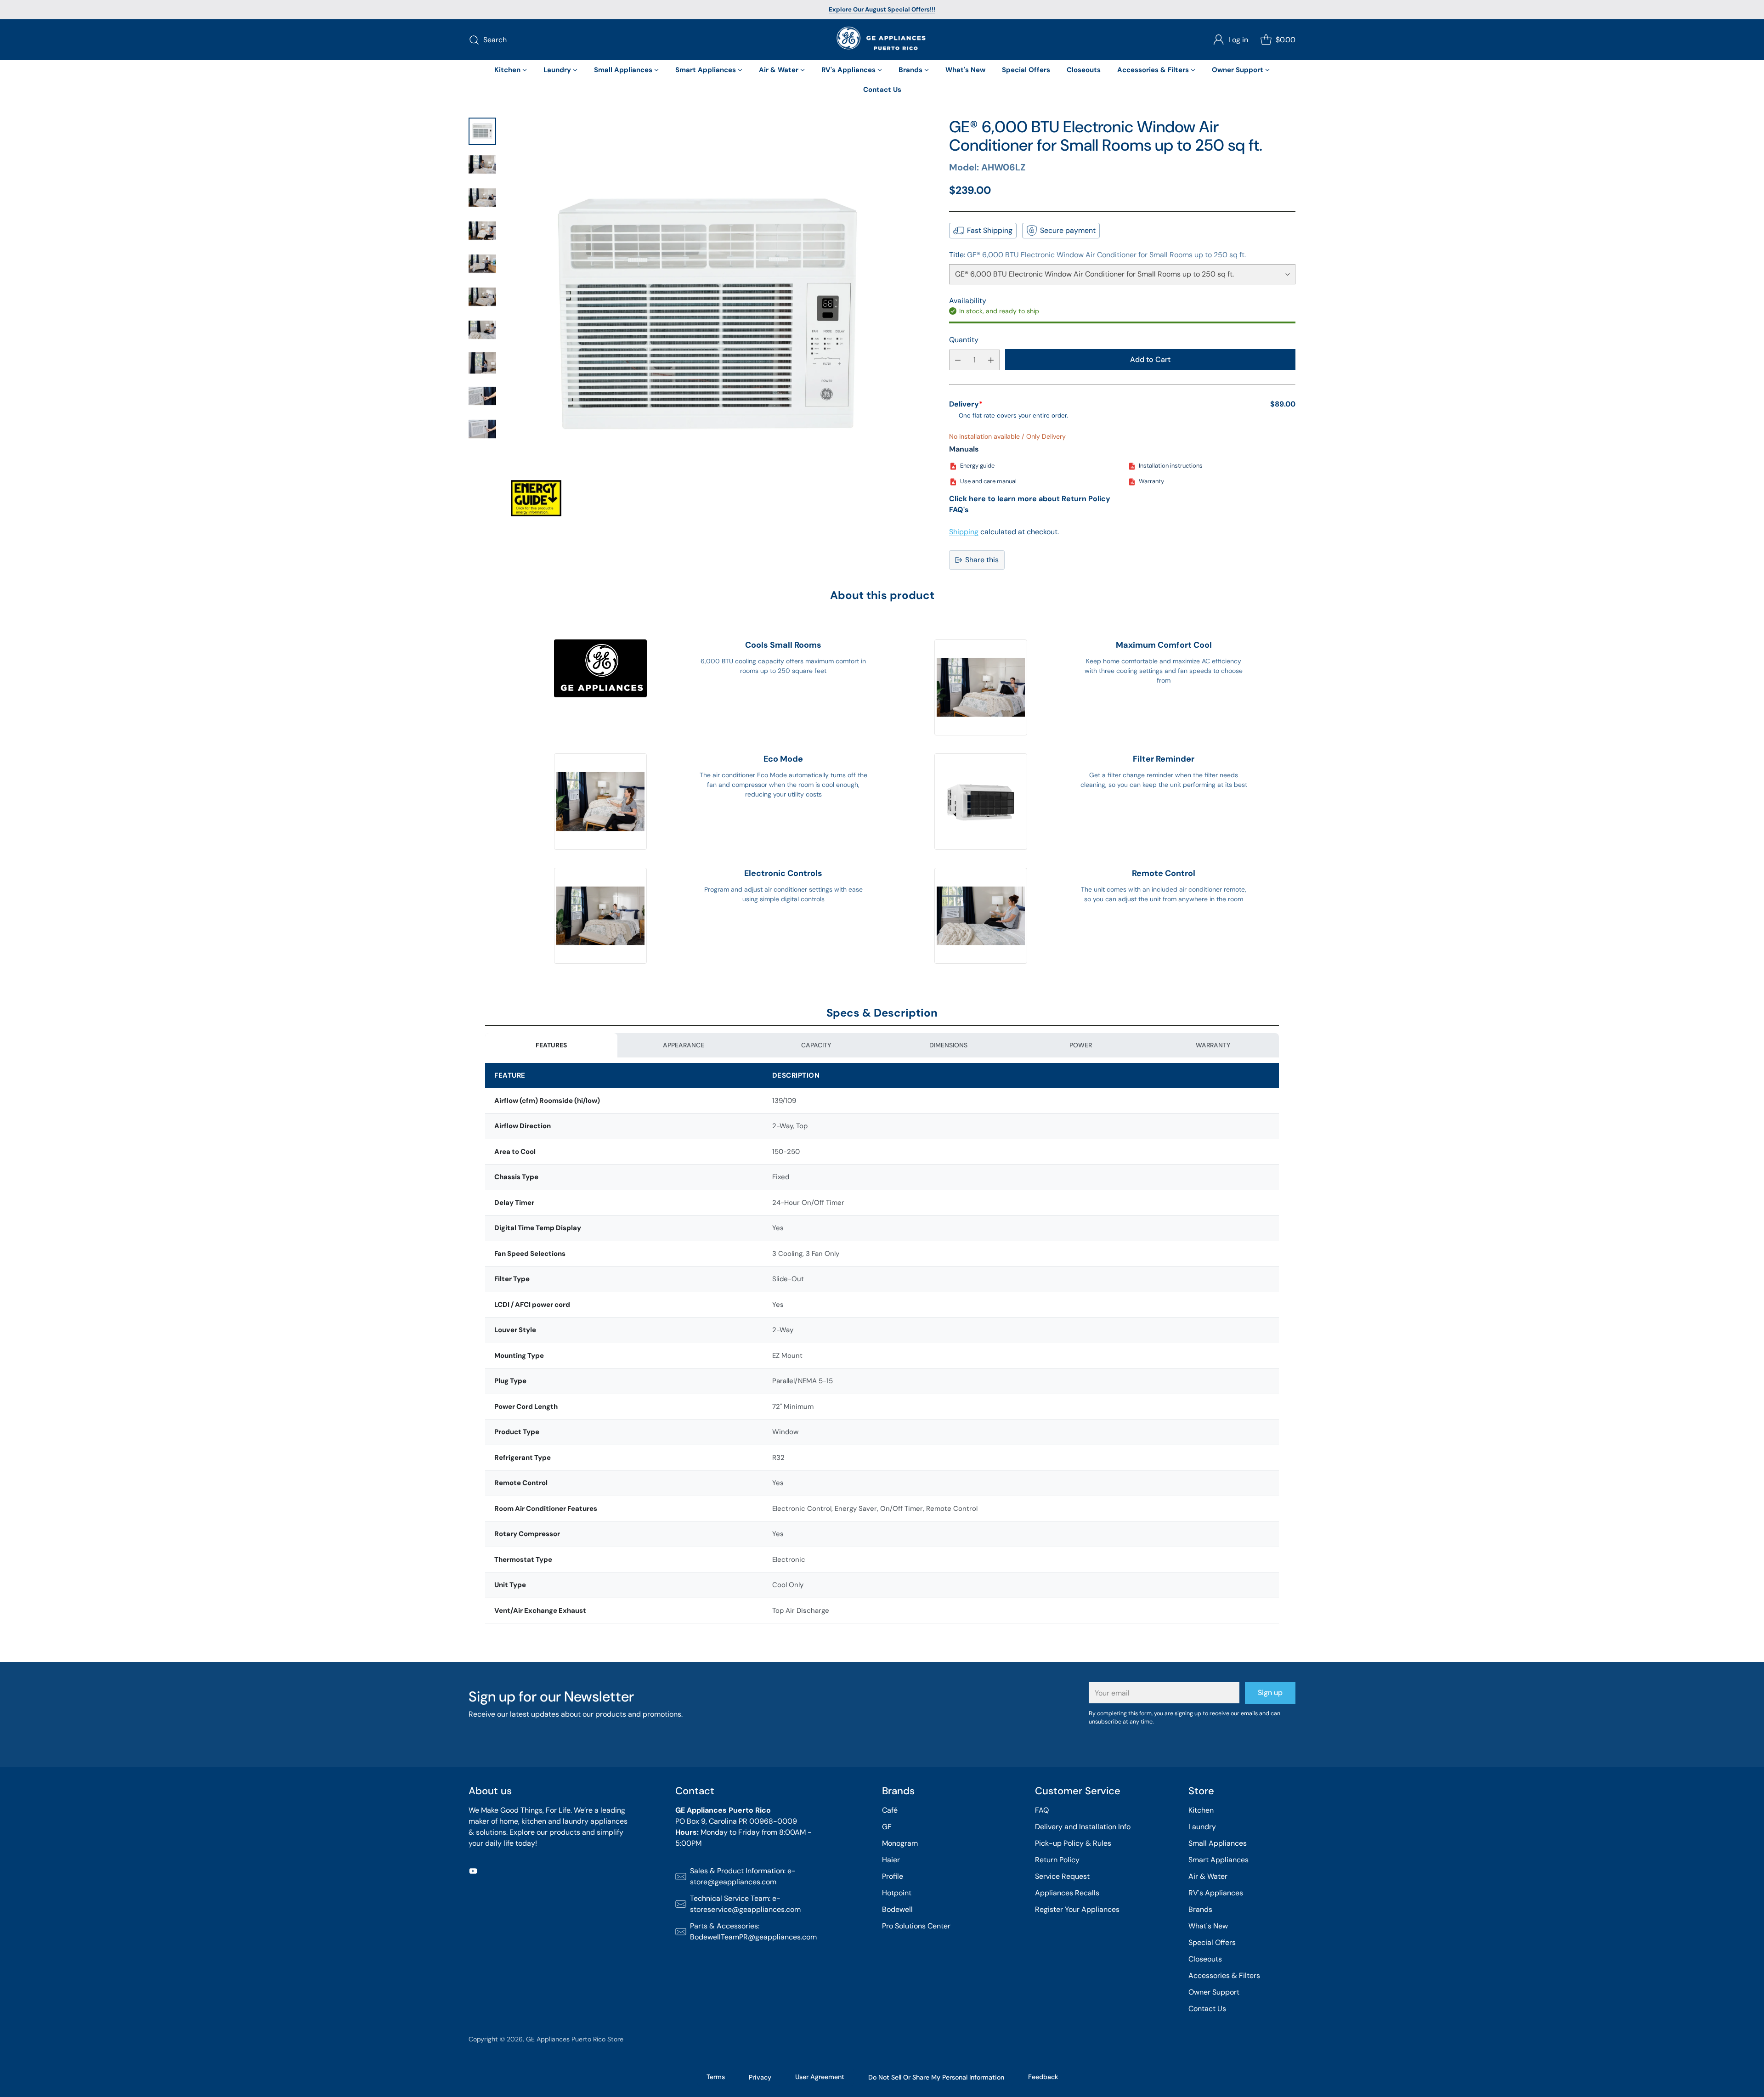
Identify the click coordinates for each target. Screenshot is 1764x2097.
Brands (1200, 1909)
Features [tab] (551, 1045)
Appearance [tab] (684, 1045)
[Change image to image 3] (482, 198)
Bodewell (897, 1909)
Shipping (964, 532)
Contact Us (1207, 2009)
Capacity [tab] (816, 1045)
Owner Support (1214, 1992)
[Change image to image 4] (482, 231)
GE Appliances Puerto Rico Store (575, 2039)
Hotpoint (897, 1893)
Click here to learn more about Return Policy (1030, 499)
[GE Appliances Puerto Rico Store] (882, 40)
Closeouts (1205, 1959)
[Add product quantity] (991, 360)
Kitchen (1201, 1810)
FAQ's (959, 510)
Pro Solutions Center (916, 1926)
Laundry (1202, 1827)
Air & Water (1208, 1876)
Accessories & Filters (1224, 1975)
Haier (891, 1860)
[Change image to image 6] (482, 297)
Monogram (900, 1843)
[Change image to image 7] (482, 330)
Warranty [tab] (1213, 1045)
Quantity (964, 340)
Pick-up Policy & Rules (1073, 1843)
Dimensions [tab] (948, 1045)
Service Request (1062, 1876)
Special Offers (1212, 1942)
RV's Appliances (1216, 1893)
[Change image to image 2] (482, 164)
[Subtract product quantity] (958, 360)
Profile (893, 1876)
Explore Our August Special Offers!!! (882, 9)
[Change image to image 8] (482, 363)
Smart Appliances (1218, 1860)
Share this (982, 560)
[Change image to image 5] (482, 264)
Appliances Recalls (1067, 1893)
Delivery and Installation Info (1083, 1827)
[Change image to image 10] (482, 429)
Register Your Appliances (1077, 1909)
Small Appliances (1218, 1843)
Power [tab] (1081, 1045)
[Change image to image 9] (482, 396)
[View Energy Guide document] (536, 498)
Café (890, 1810)
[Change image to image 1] (482, 131)
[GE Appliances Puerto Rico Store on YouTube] (473, 1873)
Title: (1097, 255)
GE (887, 1827)
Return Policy (1057, 1860)
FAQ (1042, 1810)
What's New (1208, 1926)
